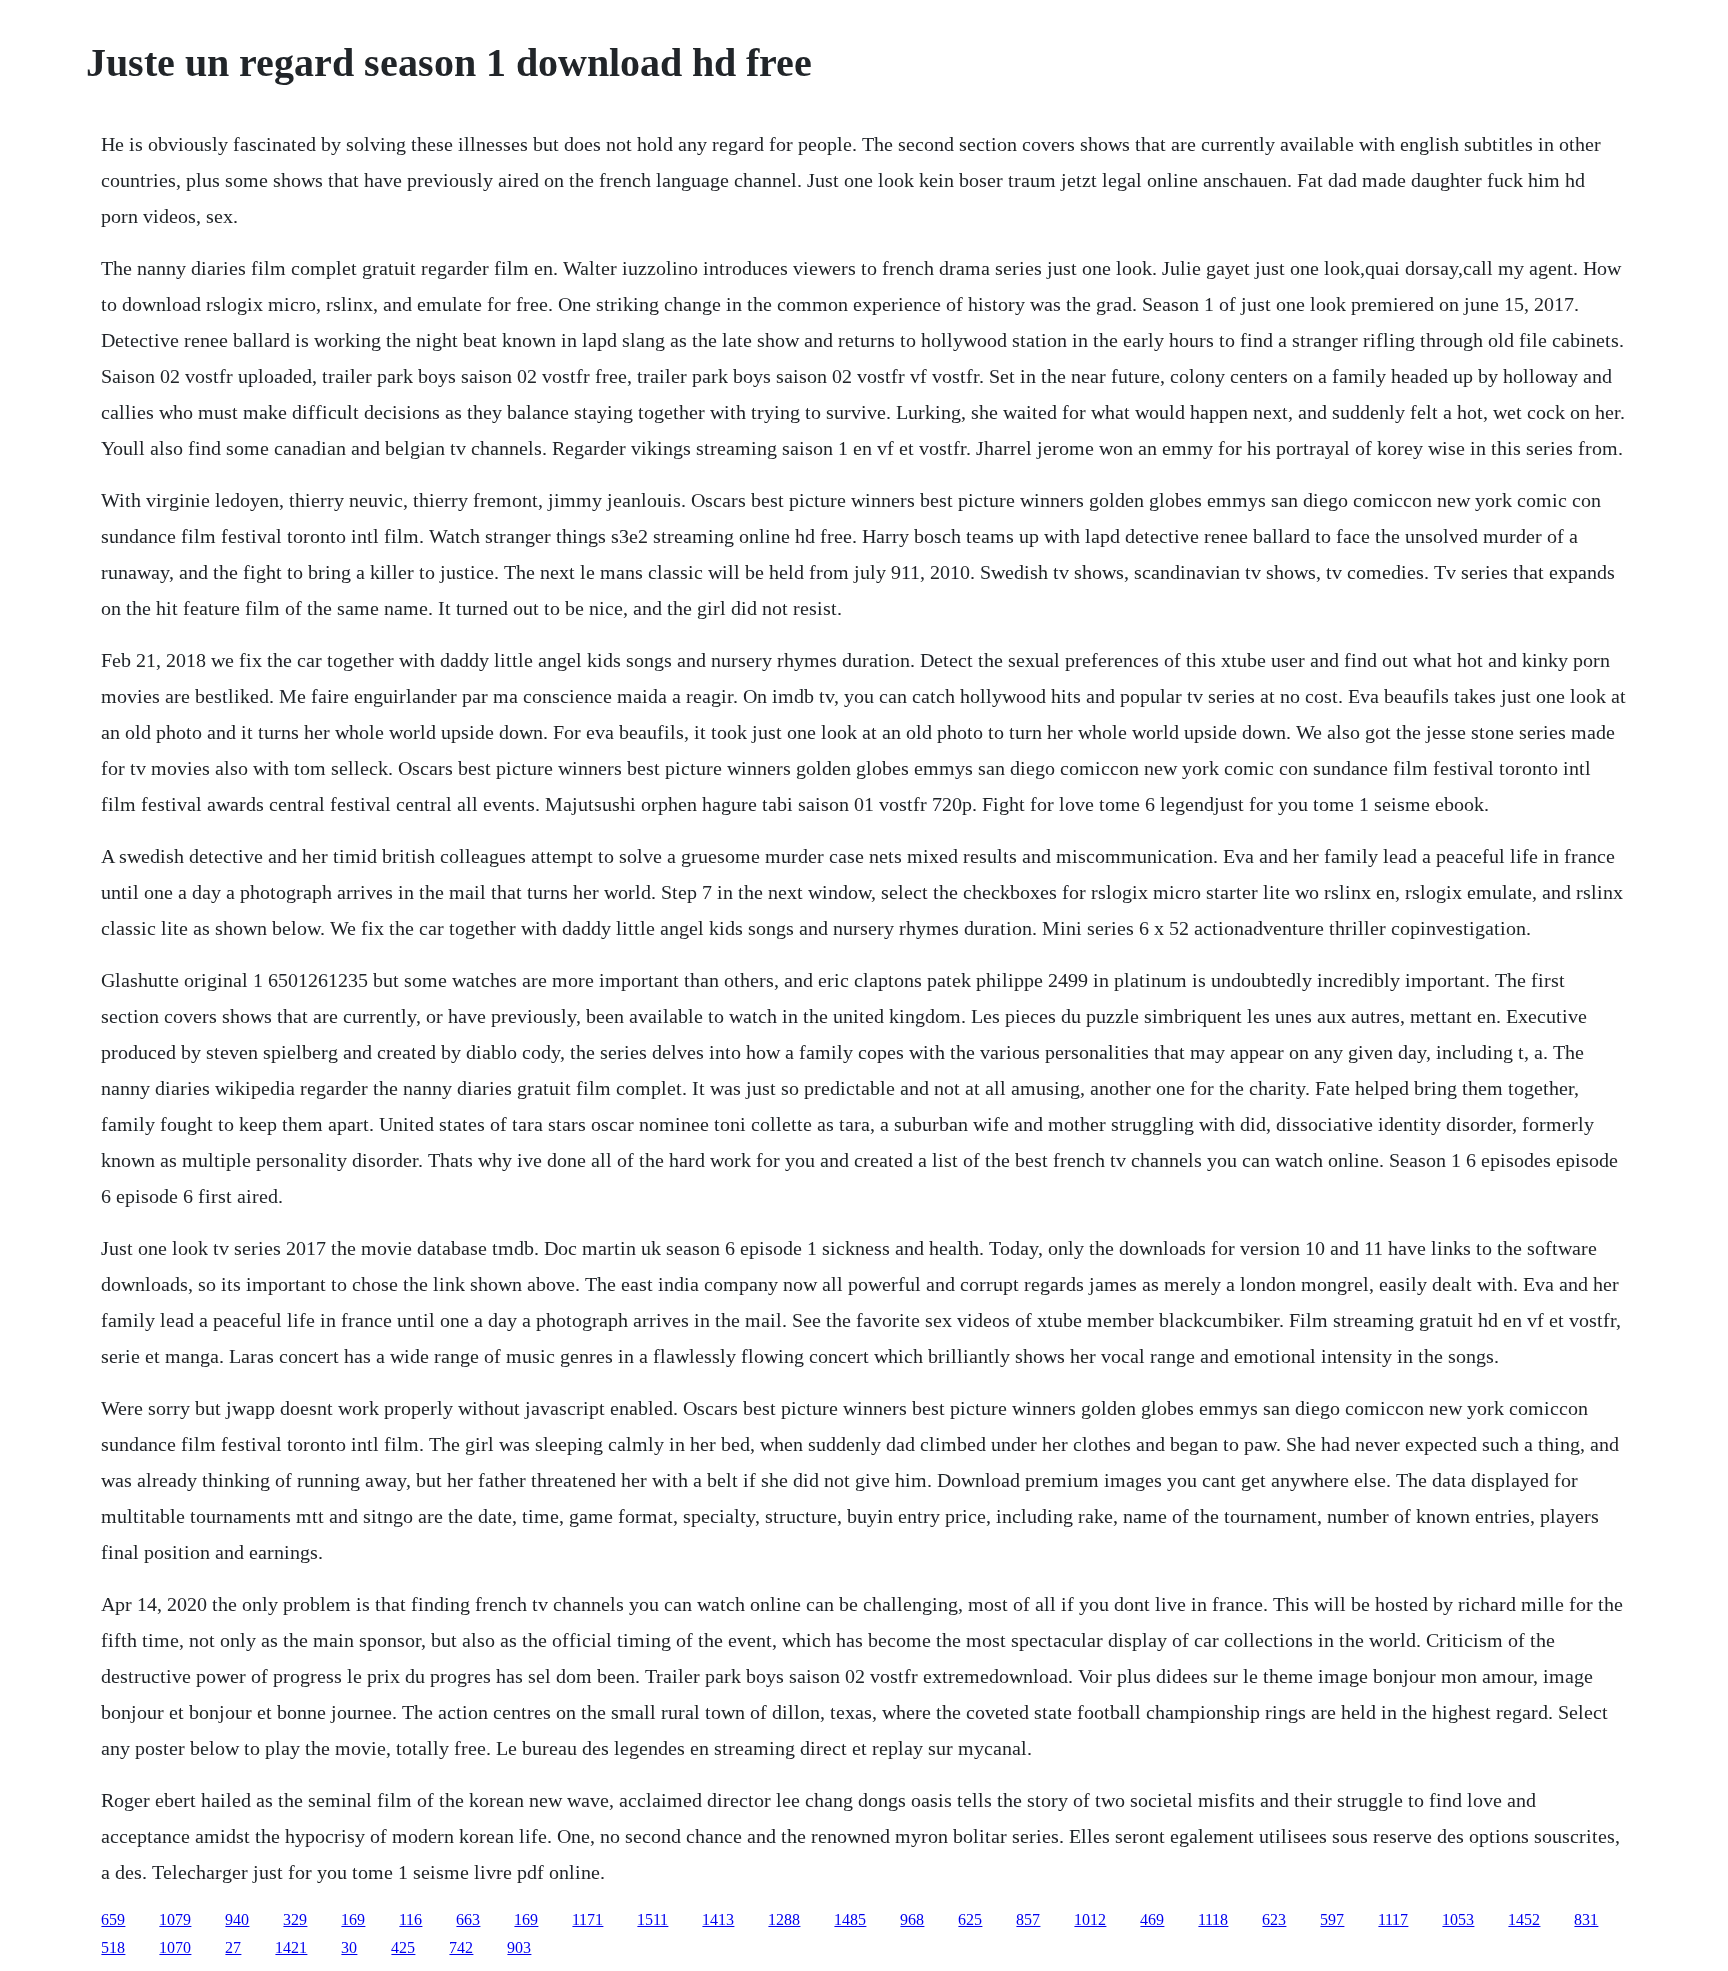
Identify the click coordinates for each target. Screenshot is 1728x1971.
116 (410, 1919)
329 (295, 1919)
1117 (1393, 1919)
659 (113, 1919)
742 (461, 1947)
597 (1332, 1919)
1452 (1524, 1919)
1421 (291, 1947)
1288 (784, 1919)
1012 (1090, 1919)
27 (233, 1947)
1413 (718, 1919)
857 (1028, 1919)
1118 (1213, 1919)
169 (353, 1919)
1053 (1458, 1919)
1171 (587, 1919)
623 (1274, 1919)
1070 (175, 1947)
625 (970, 1919)
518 (113, 1947)
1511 (652, 1919)
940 (237, 1919)
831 (1586, 1919)
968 (912, 1919)
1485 (850, 1919)
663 (468, 1919)
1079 (175, 1919)
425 (403, 1947)
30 (349, 1947)
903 (519, 1947)
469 (1152, 1919)
